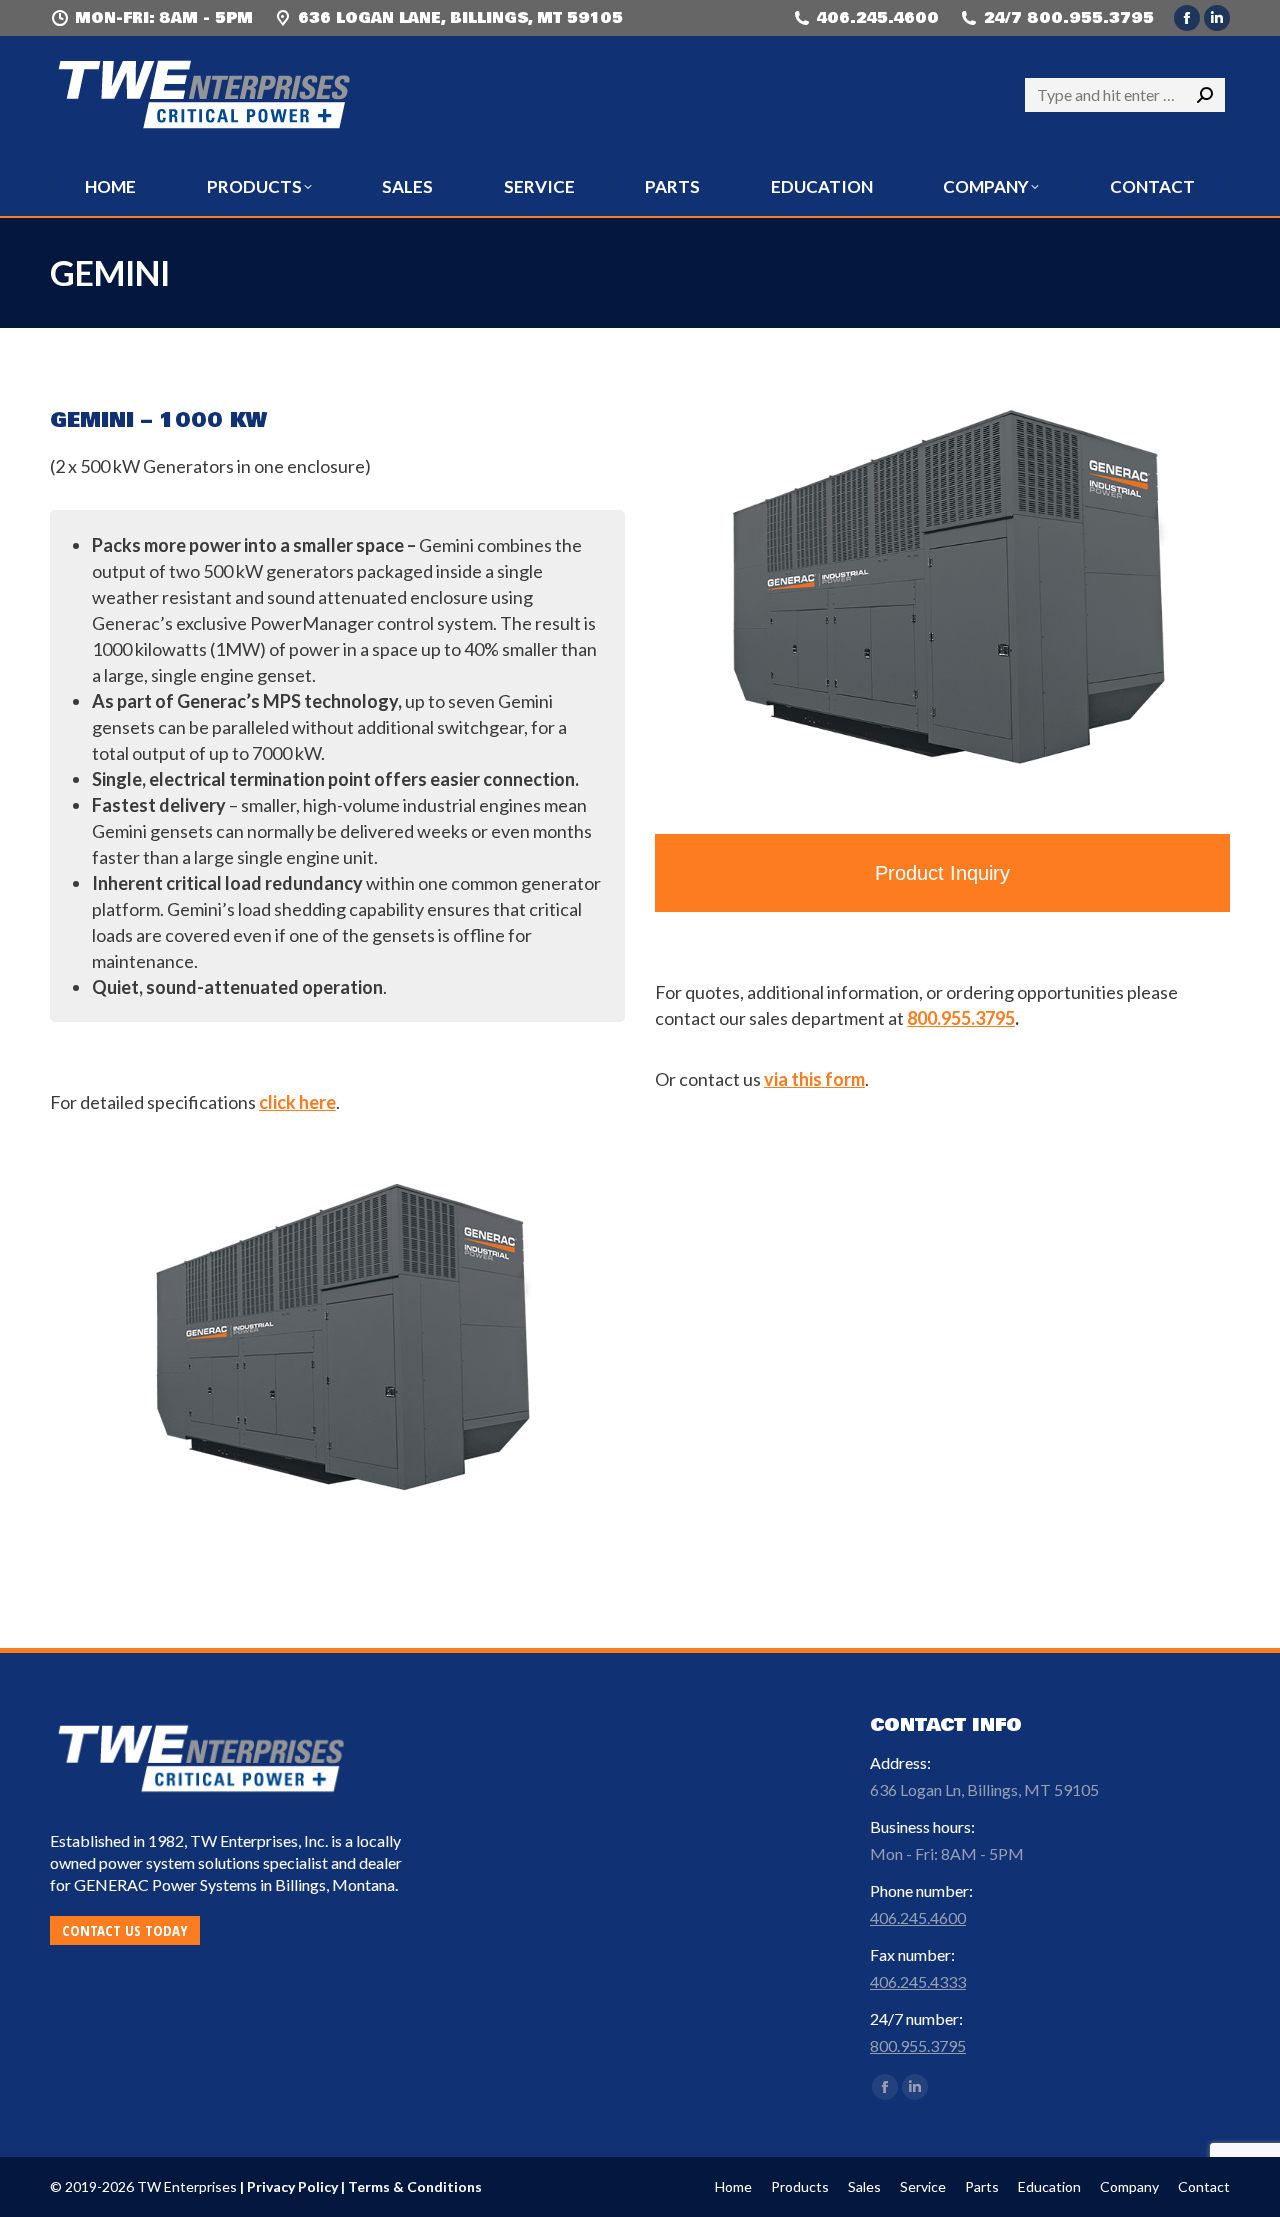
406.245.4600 (878, 18)
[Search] (1205, 95)
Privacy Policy (292, 2186)
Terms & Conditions (415, 2186)
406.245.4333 (918, 1981)
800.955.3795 (961, 1018)
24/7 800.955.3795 (1069, 18)
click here (297, 1102)
